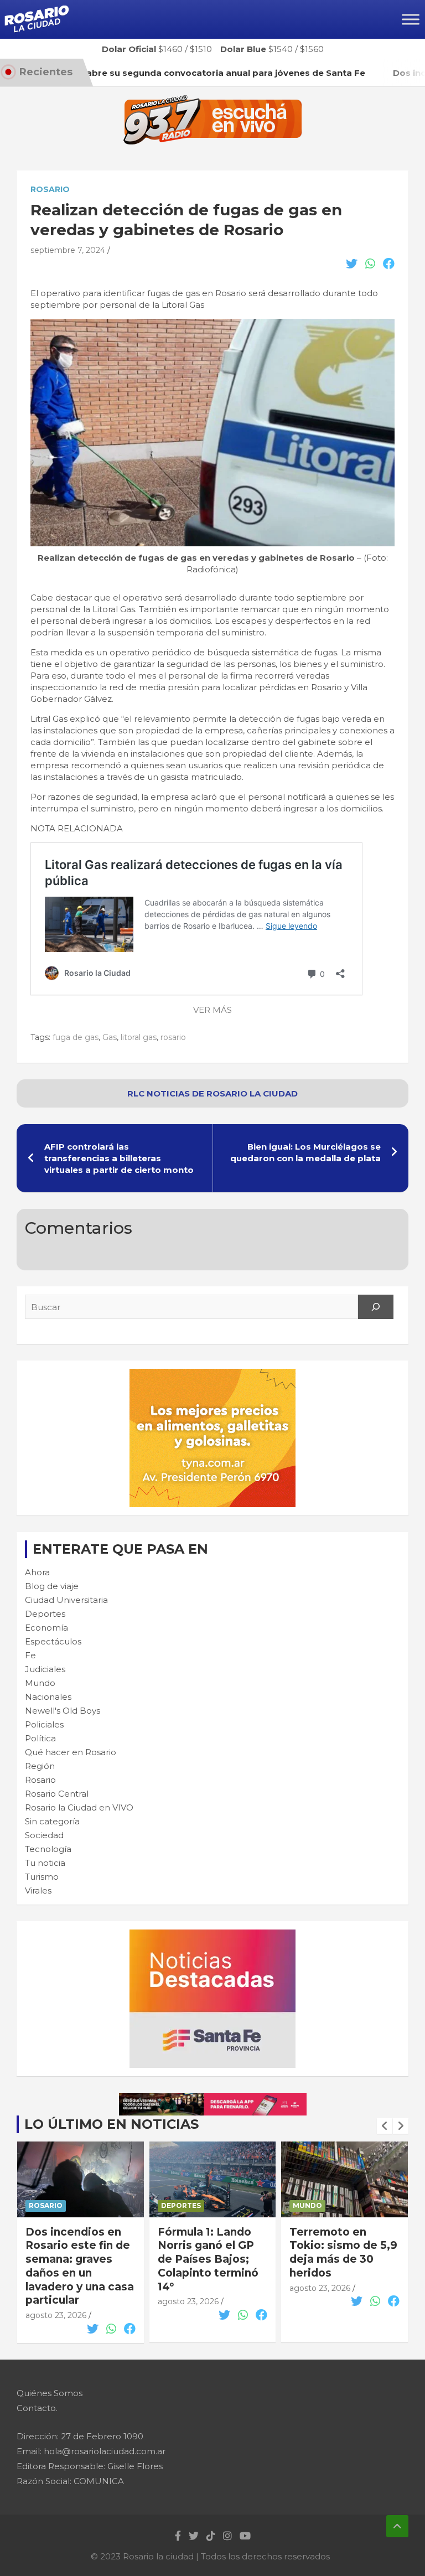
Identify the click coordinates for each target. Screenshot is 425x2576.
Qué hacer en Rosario (71, 1752)
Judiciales (45, 1669)
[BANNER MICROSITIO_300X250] (212, 1935)
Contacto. (37, 2408)
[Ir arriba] (397, 2526)
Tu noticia (45, 1863)
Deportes (45, 1614)
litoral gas (139, 1037)
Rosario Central (57, 1794)
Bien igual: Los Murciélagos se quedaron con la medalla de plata (305, 1152)
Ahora (37, 1572)
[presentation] (385, 2126)
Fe (30, 1655)
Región (40, 1766)
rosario (173, 1037)
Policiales (44, 1724)
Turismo (42, 1877)
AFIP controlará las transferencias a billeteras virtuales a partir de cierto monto (119, 1158)
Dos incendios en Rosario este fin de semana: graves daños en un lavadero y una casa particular (80, 2266)
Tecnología (48, 1849)
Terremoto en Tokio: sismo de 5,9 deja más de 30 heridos (343, 2252)
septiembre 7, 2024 (68, 250)
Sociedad (44, 1835)
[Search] (376, 1307)
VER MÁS (212, 1010)
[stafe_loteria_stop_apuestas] (213, 2099)
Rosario (50, 189)
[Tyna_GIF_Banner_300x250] (212, 1375)
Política (40, 1738)
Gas (110, 1037)
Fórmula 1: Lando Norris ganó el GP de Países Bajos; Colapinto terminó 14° (208, 2259)
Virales (38, 1890)
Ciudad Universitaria (66, 1600)
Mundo (40, 1683)
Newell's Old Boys (63, 1711)
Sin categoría (52, 1821)
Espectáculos (53, 1641)
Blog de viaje (52, 1586)
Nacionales (48, 1697)
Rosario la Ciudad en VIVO (79, 1807)
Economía (46, 1628)
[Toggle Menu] (411, 19)
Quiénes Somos (50, 2393)
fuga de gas (76, 1037)
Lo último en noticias (112, 2124)
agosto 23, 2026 (56, 2315)
